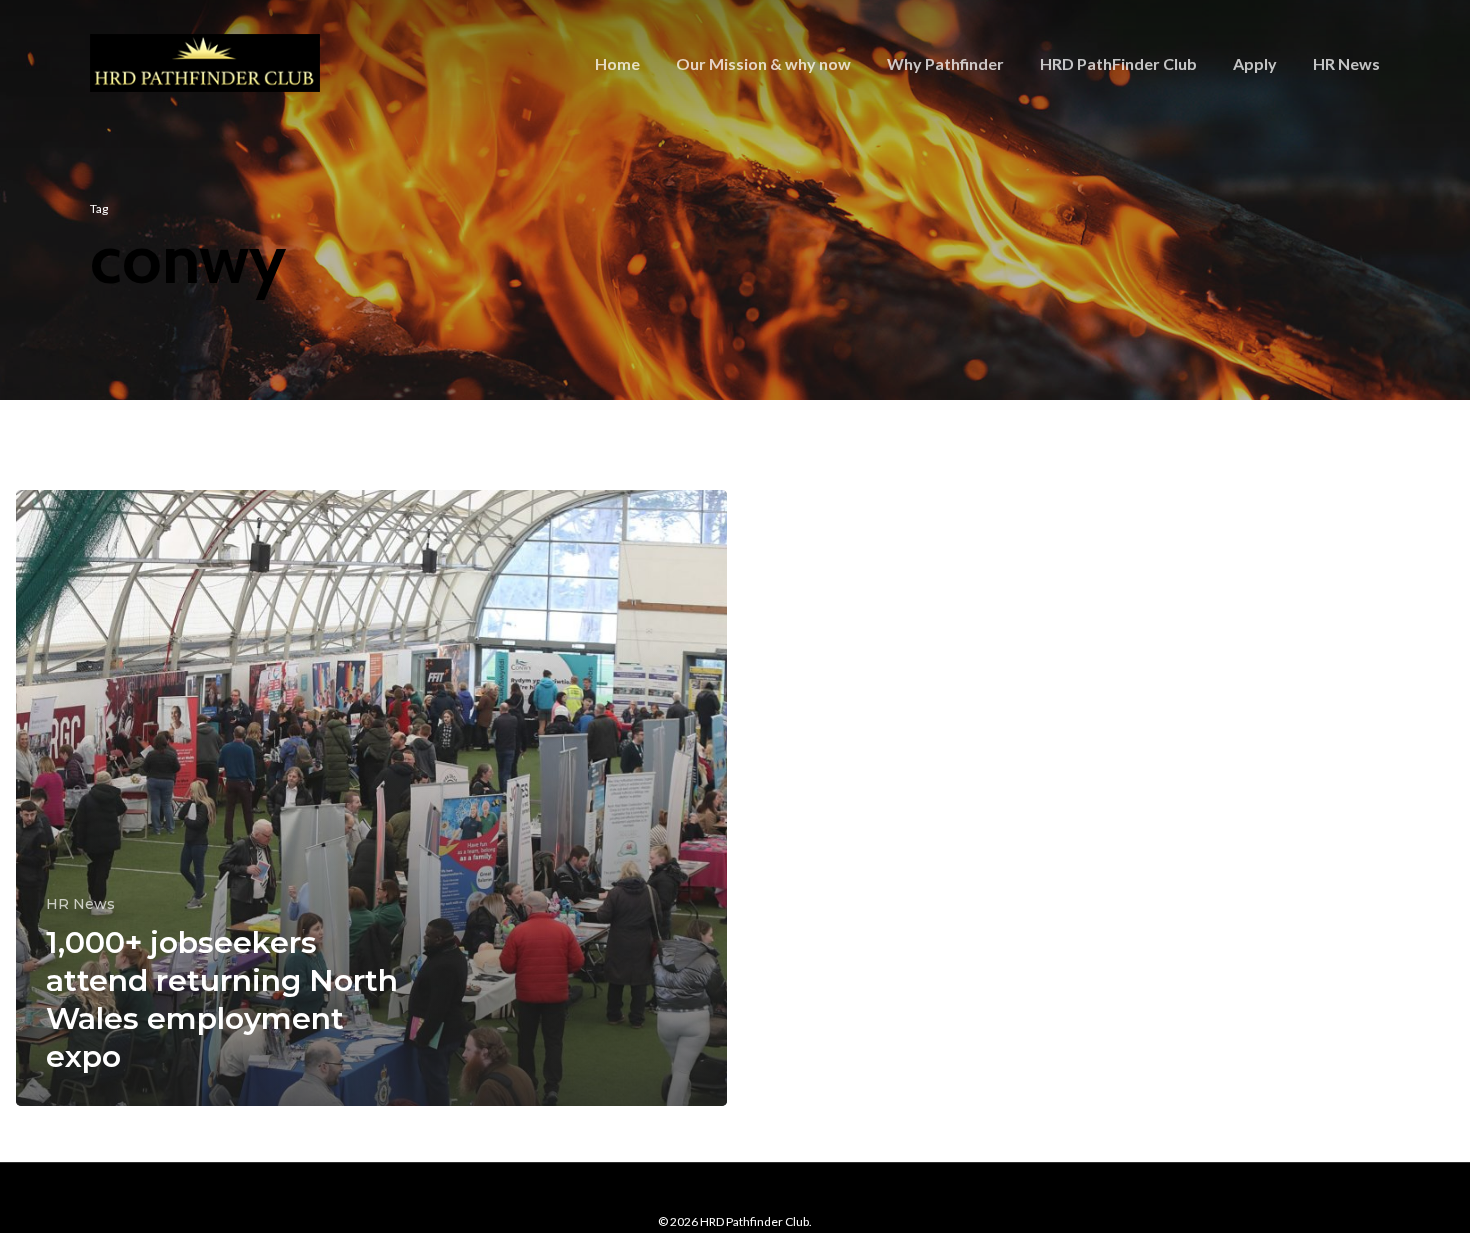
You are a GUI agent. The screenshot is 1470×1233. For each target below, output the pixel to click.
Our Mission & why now (763, 64)
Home (617, 64)
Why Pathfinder (945, 64)
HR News (1346, 64)
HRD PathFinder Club (1118, 64)
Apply (1255, 64)
